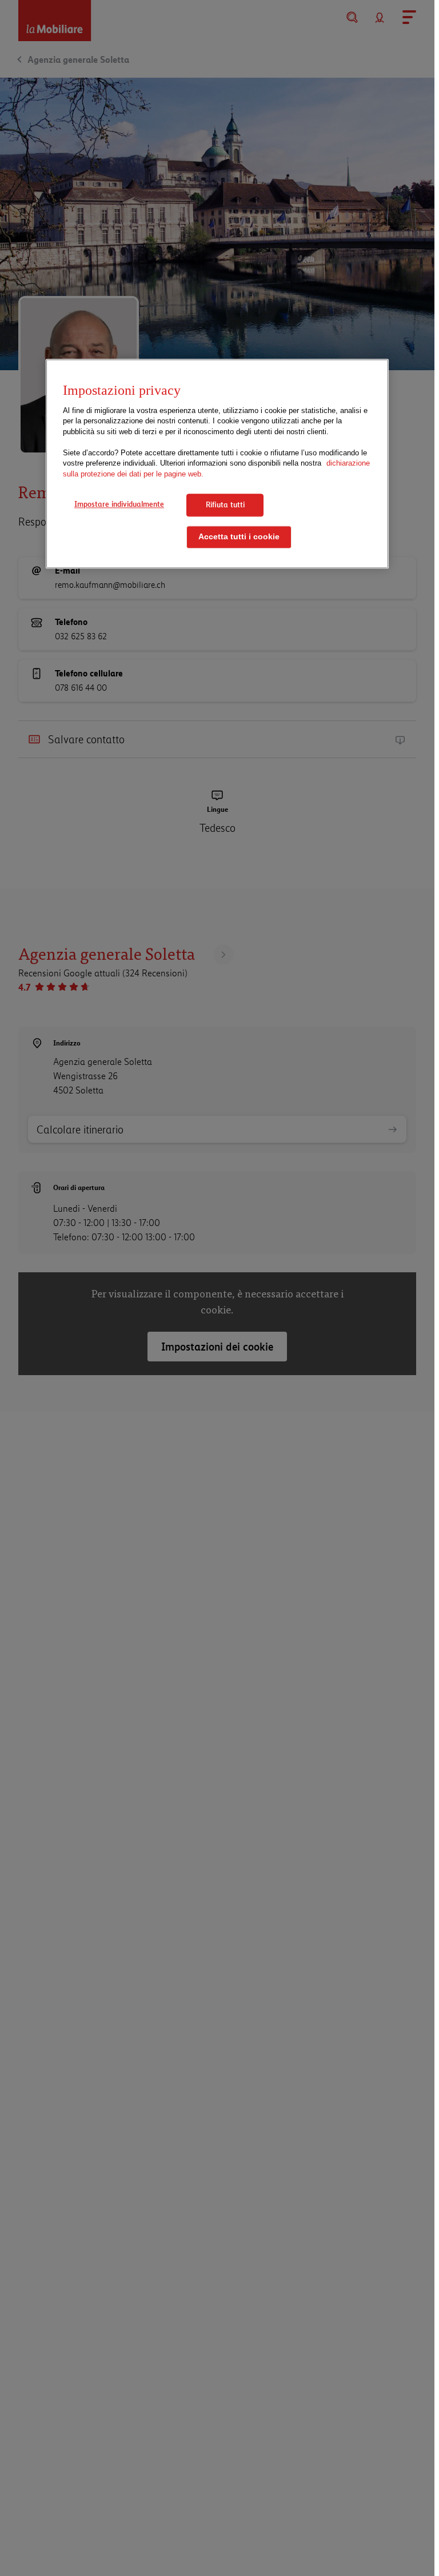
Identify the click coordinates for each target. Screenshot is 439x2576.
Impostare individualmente (119, 504)
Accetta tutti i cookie (239, 537)
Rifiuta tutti (225, 505)
